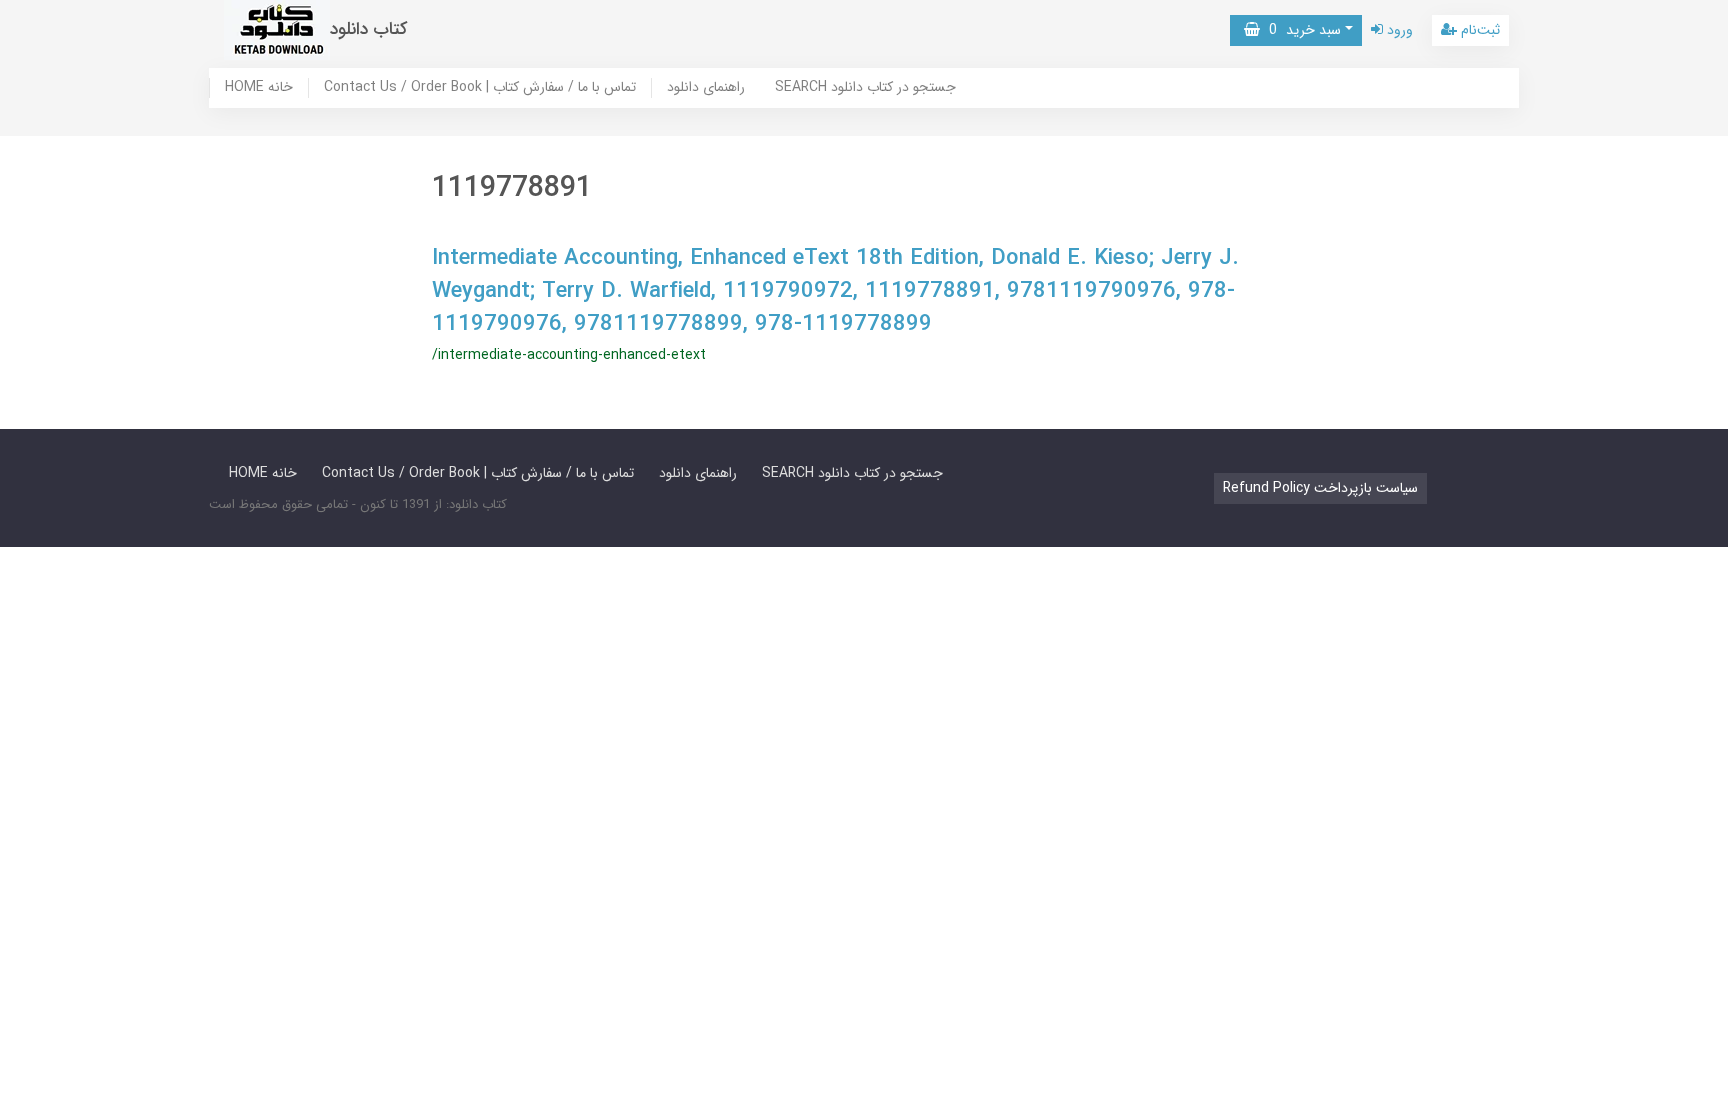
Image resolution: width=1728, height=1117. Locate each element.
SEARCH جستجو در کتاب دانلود (865, 88)
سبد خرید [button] (1300, 30)
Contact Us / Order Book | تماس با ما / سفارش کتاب (480, 88)
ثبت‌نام (1478, 30)
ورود (1398, 30)
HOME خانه (259, 88)
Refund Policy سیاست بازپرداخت (1320, 488)
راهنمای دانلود (706, 88)
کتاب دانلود (369, 29)
